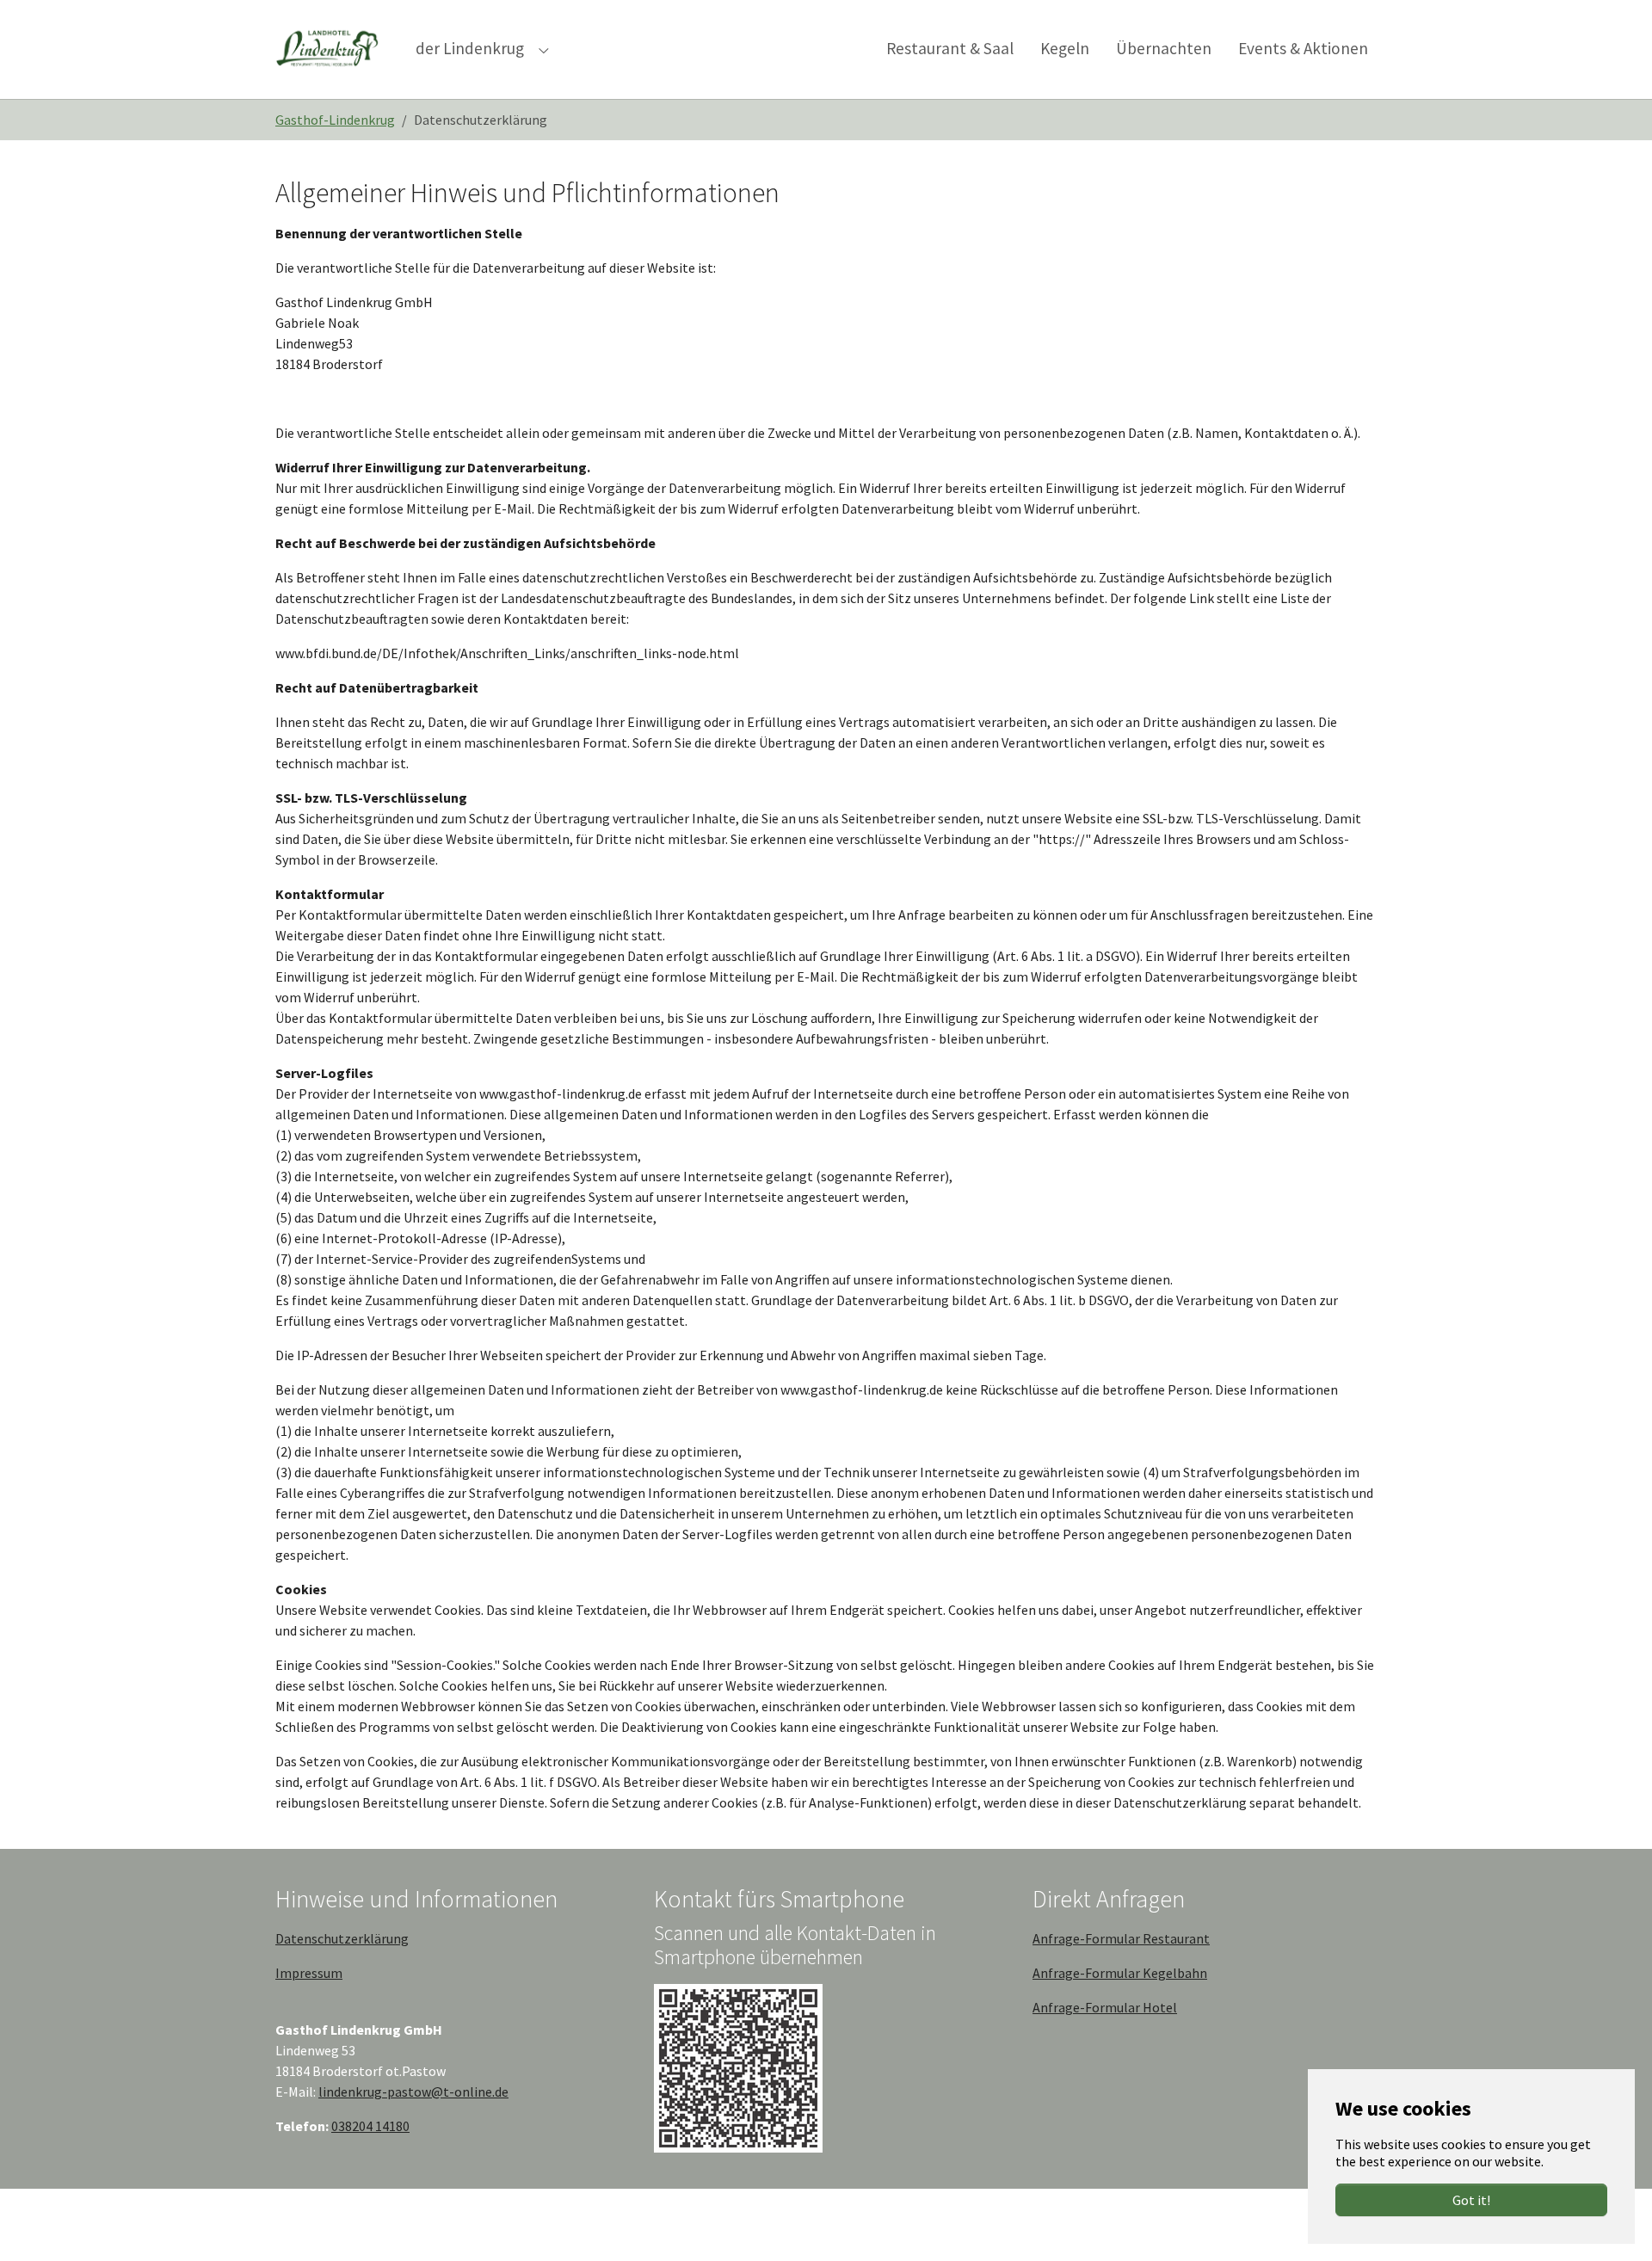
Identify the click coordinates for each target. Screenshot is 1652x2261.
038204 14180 (370, 2126)
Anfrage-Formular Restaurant (1121, 1938)
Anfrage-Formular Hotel (1105, 2007)
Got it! (1471, 2200)
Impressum (309, 1973)
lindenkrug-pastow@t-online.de (413, 2092)
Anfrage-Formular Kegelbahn (1120, 1973)
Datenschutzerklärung (342, 1938)
